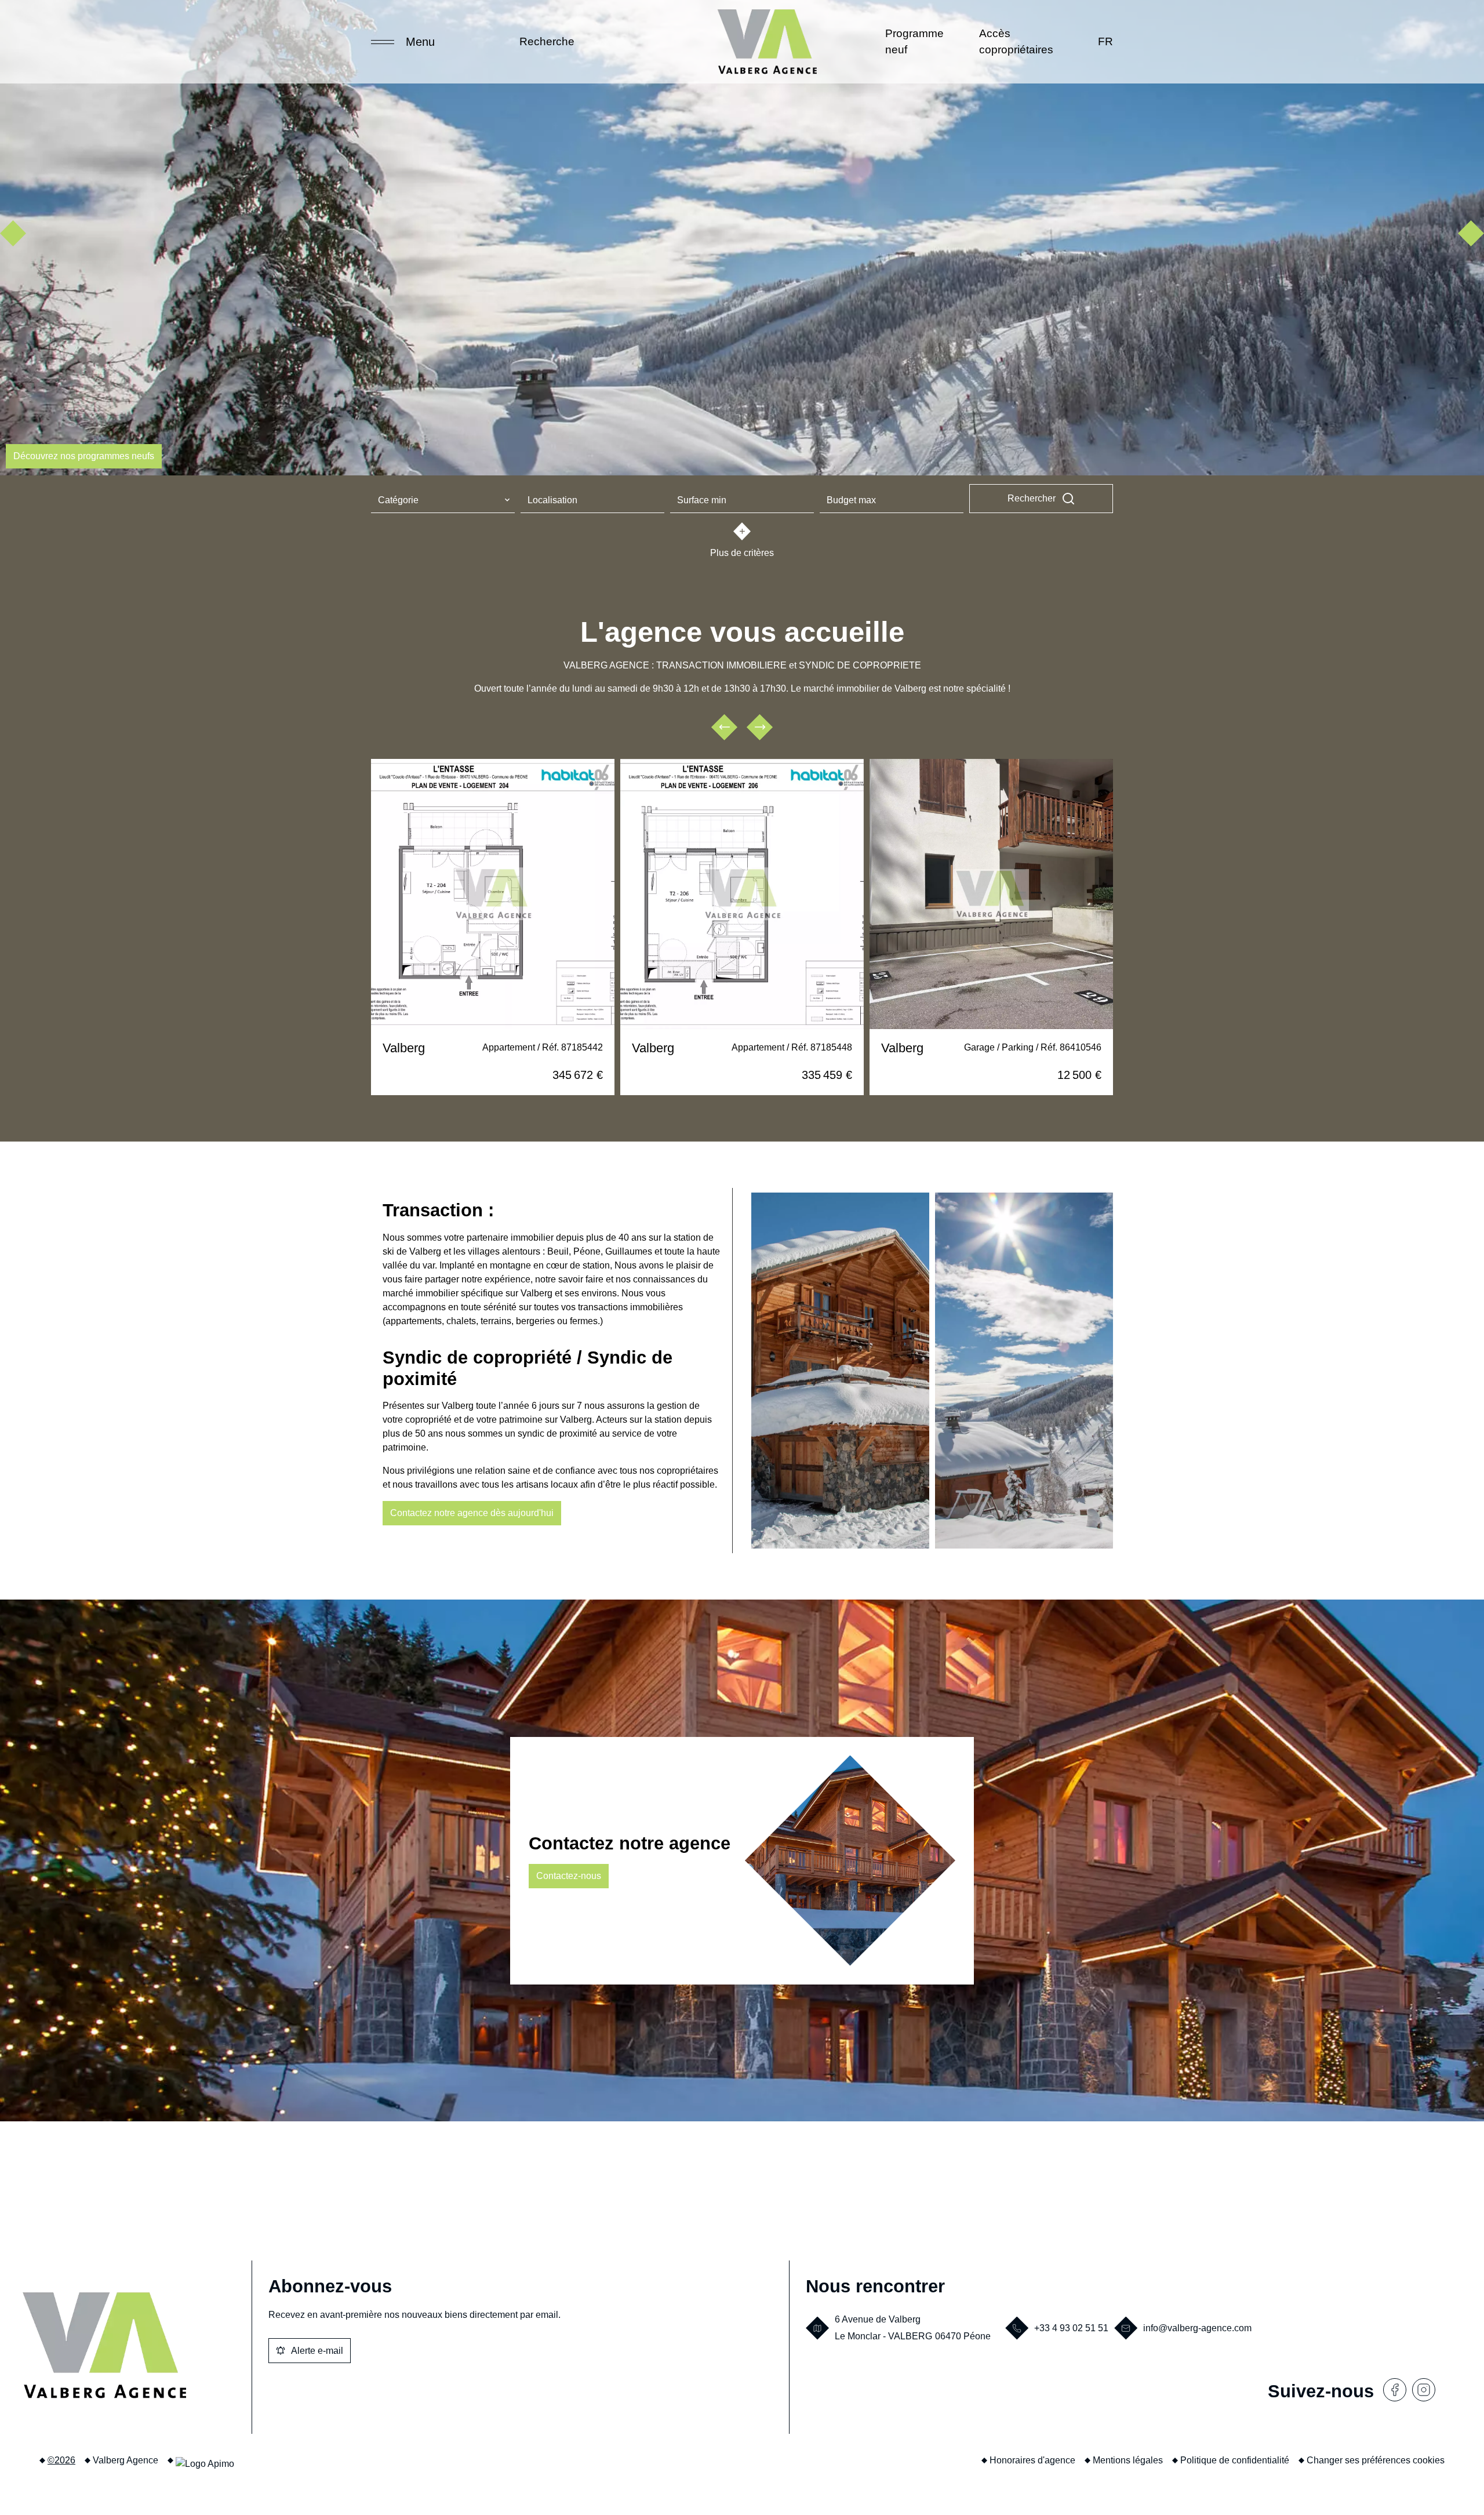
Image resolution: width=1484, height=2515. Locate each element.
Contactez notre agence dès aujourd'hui (472, 1513)
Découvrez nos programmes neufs (84, 456)
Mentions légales (1128, 2460)
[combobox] (443, 501)
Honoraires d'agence (1032, 2460)
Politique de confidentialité (1235, 2460)
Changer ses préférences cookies (1376, 2460)
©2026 (61, 2460)
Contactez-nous (569, 1876)
